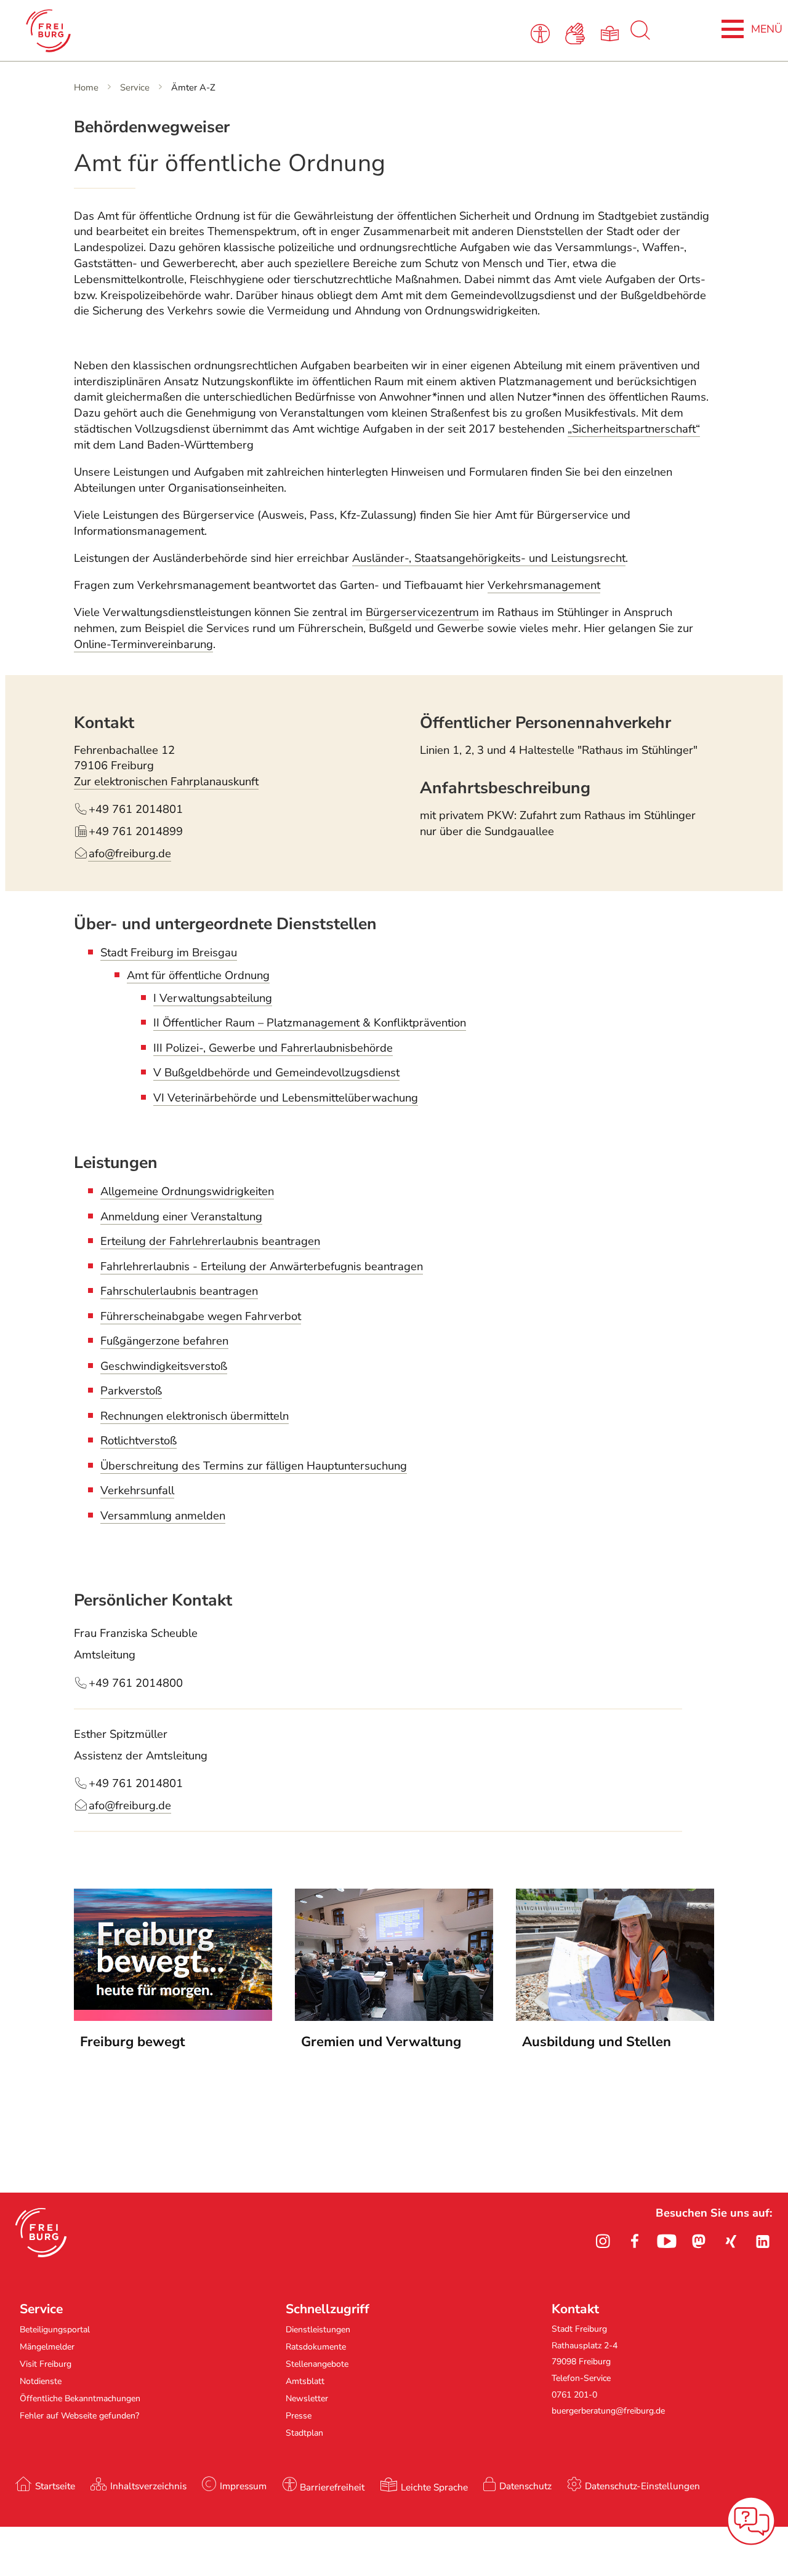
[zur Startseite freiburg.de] (168, 31)
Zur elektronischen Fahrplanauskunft (166, 782)
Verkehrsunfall (137, 1490)
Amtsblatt (305, 2381)
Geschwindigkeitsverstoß (164, 1366)
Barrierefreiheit (332, 2487)
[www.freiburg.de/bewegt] (173, 2017)
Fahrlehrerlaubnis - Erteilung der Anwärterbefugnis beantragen (262, 1266)
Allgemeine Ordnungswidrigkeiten (187, 1191)
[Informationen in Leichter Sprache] (612, 33)
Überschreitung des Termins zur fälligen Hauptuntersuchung (254, 1466)
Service (135, 87)
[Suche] (640, 37)
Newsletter (307, 2398)
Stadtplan (304, 2433)
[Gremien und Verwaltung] (394, 2017)
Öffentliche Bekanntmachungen (80, 2398)
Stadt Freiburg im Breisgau (169, 953)
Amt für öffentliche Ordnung (198, 975)
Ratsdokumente (316, 2347)
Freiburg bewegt (132, 2042)
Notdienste (41, 2381)
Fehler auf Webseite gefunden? (79, 2416)
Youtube (667, 2241)
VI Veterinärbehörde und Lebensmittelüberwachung (286, 1098)
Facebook (635, 2241)
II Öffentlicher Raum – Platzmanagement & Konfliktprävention (310, 1023)
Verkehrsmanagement (544, 585)
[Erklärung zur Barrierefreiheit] (543, 33)
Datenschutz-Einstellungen (642, 2486)
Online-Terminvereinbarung (143, 644)
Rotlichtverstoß (139, 1441)
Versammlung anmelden (163, 1516)
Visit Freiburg (46, 2364)
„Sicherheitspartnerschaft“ (634, 429)
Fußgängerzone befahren (164, 1341)
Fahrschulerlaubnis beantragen (179, 1291)
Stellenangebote (317, 2364)
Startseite (55, 2486)
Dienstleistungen (318, 2330)
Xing (731, 2241)
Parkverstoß (131, 1391)
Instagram (603, 2241)
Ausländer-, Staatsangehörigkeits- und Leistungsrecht (489, 558)
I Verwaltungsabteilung (213, 998)
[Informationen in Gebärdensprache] (577, 33)
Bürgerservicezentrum (422, 612)
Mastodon (699, 2241)
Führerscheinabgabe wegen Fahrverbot (201, 1316)
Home (86, 87)
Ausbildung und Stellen (597, 2042)
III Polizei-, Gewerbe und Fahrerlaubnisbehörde (273, 1048)
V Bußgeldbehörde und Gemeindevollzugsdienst (276, 1073)
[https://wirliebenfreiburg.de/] (615, 2017)
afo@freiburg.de (130, 1806)
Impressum (243, 2486)
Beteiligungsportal (55, 2330)
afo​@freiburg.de (130, 854)
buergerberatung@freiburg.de (608, 2411)
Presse (299, 2416)
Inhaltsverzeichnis (148, 2486)
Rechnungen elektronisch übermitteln (195, 1416)
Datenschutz (525, 2486)
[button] (41, 2233)
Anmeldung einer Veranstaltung (181, 1217)
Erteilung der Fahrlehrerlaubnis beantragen (210, 1241)
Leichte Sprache (434, 2487)
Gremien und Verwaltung (381, 2042)
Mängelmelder (47, 2347)
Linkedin (763, 2241)
